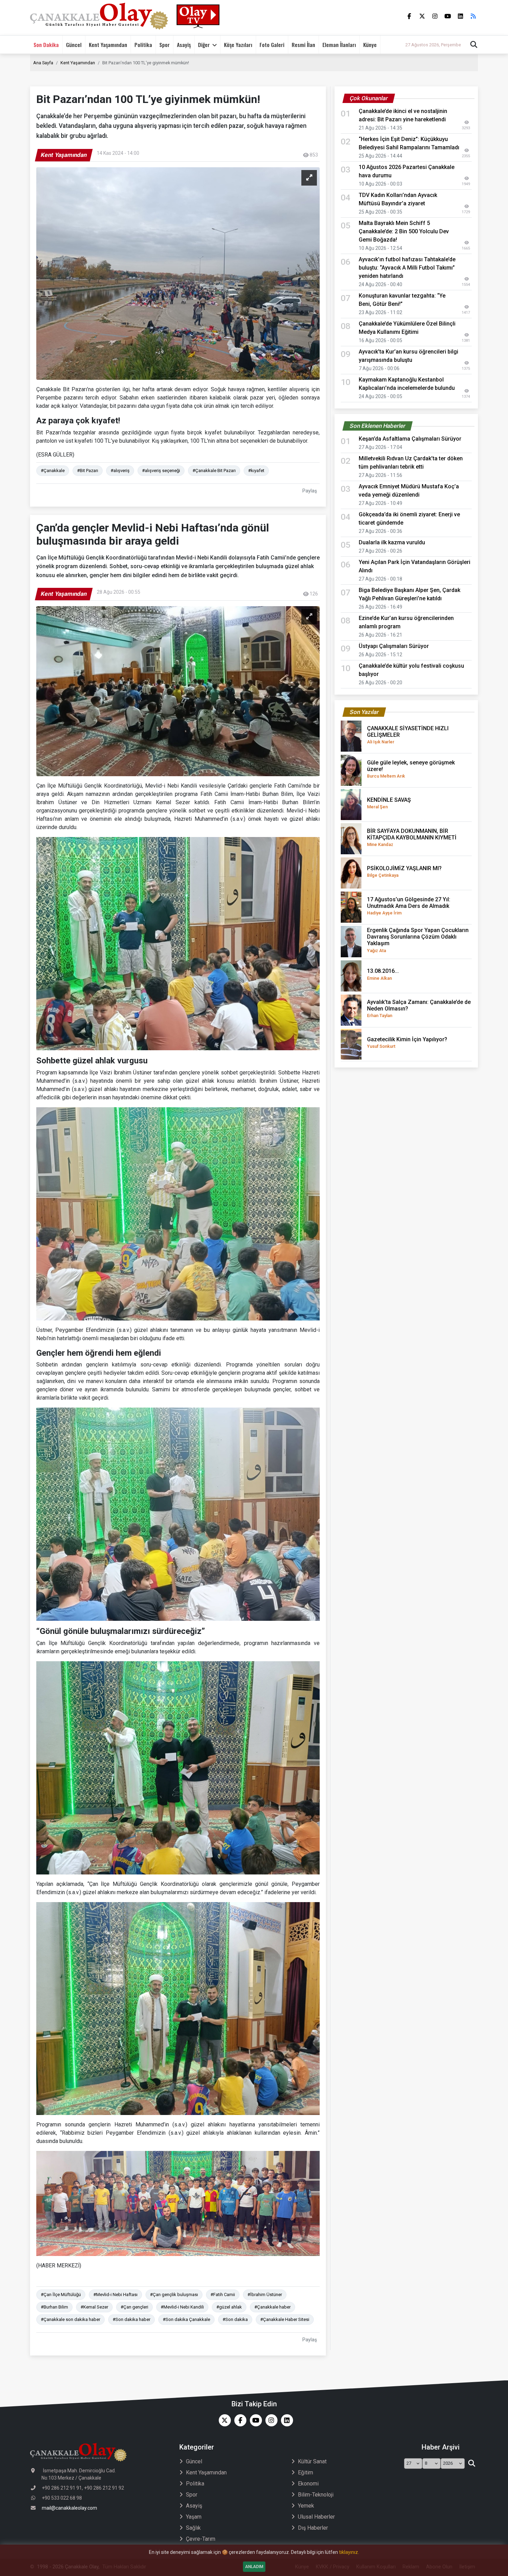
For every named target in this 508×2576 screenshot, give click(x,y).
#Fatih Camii (223, 2295)
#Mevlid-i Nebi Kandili (182, 2307)
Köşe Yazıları (238, 45)
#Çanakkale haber (272, 2307)
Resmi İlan (303, 45)
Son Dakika (46, 45)
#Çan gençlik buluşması (174, 2295)
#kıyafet (256, 471)
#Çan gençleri (134, 2307)
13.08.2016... (383, 974)
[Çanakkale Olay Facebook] (239, 2420)
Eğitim (305, 2472)
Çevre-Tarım (201, 2539)
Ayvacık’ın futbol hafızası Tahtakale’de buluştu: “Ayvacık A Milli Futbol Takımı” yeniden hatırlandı (407, 268)
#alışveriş (120, 471)
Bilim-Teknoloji (316, 2495)
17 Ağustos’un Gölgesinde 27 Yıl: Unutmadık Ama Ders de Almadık (409, 906)
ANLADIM (254, 2567)
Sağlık (193, 2528)
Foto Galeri (272, 45)
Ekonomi (308, 2484)
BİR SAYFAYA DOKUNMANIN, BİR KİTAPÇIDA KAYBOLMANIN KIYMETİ (412, 837)
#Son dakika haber (131, 2319)
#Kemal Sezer (94, 2307)
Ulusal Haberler (316, 2517)
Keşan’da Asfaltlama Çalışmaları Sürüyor (410, 439)
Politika (143, 45)
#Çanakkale (53, 471)
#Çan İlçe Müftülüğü (61, 2295)
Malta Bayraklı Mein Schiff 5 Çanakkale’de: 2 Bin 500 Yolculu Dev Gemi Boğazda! (404, 231)
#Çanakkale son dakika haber (70, 2319)
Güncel (74, 45)
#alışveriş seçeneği (161, 471)
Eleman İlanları (339, 45)
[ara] (472, 2464)
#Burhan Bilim (54, 2307)
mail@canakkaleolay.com (69, 2508)
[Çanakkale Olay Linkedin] (285, 2420)
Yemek (306, 2506)
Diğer (204, 45)
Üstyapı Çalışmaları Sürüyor (394, 646)
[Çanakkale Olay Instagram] (270, 2420)
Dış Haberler (313, 2528)
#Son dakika (235, 2319)
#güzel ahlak (229, 2307)
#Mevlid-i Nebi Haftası (115, 2295)
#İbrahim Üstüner (265, 2295)
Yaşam (194, 2517)
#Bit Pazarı (88, 471)
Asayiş (184, 45)
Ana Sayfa (43, 63)
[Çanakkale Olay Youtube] (254, 2420)
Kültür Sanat (312, 2461)
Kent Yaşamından (108, 45)
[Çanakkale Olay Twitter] (223, 2420)
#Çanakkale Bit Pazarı (214, 471)
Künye (370, 45)
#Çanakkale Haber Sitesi (285, 2319)
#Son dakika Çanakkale (186, 2319)
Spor (164, 45)
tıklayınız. (349, 2552)
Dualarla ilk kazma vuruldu (392, 542)
